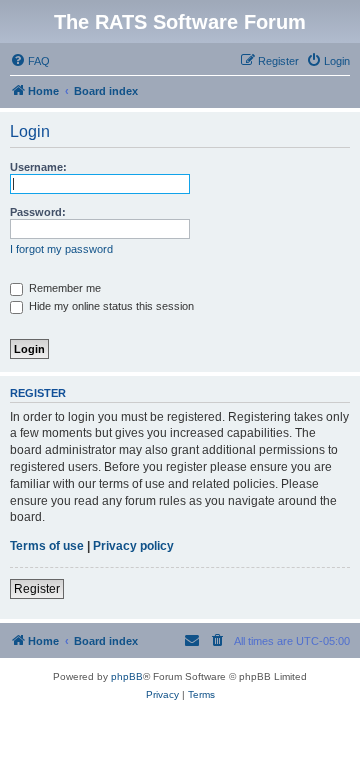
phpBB (127, 676)
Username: (38, 167)
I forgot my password (61, 249)
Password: (38, 212)
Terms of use (47, 546)
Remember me (63, 288)
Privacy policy (133, 546)
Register (37, 589)
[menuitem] (30, 61)
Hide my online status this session (110, 306)
